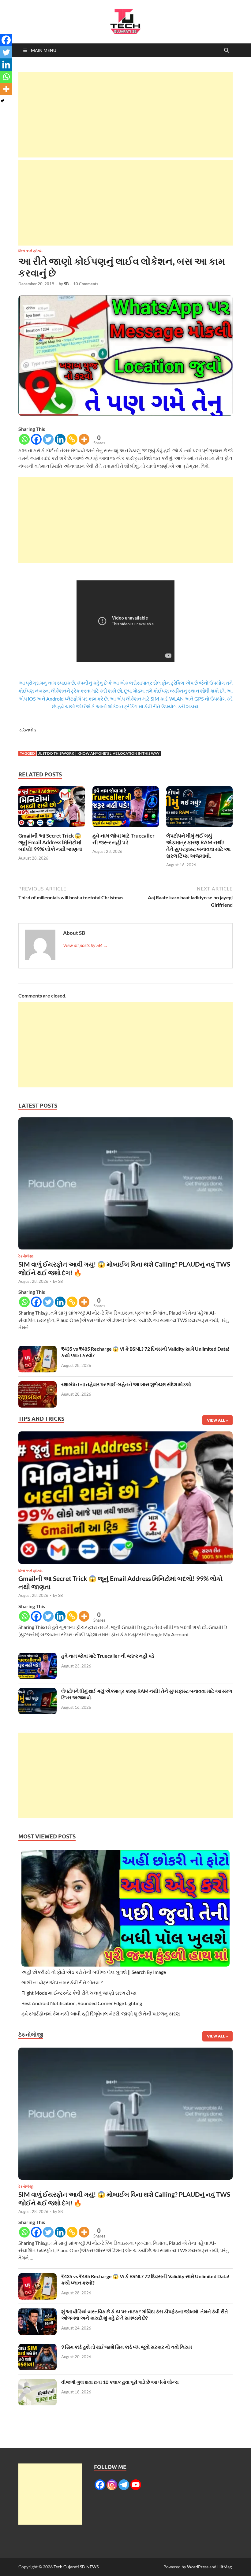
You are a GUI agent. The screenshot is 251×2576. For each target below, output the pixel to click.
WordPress (198, 2567)
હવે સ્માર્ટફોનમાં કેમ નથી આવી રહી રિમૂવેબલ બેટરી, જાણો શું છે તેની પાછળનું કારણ (101, 2013)
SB (66, 284)
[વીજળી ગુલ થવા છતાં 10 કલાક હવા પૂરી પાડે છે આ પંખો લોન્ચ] (37, 2383)
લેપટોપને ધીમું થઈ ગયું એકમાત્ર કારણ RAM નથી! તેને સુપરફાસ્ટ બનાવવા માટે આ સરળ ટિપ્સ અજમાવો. (199, 846)
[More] (84, 439)
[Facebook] (36, 439)
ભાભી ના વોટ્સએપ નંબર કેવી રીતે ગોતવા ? (62, 1982)
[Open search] (227, 50)
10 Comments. (86, 284)
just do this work (56, 753)
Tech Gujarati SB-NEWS (76, 2567)
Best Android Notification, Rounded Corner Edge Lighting (82, 2003)
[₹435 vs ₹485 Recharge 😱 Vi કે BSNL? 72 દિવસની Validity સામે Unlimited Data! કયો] (37, 1349)
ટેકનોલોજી (26, 1256)
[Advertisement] (125, 115)
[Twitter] (48, 439)
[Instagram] (112, 2485)
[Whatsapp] (24, 439)
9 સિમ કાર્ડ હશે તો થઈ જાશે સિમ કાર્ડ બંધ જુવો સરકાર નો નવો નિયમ (127, 2347)
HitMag (225, 2567)
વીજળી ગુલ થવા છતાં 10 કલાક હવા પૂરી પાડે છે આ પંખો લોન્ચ (120, 2382)
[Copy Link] (72, 439)
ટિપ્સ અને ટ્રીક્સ (30, 251)
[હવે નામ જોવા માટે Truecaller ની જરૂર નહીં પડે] (126, 808)
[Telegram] (124, 2485)
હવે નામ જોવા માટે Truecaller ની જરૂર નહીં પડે (124, 839)
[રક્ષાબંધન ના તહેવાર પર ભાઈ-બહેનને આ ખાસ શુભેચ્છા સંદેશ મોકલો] (37, 1385)
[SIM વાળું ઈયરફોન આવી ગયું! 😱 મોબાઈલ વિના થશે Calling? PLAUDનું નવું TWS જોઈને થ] (125, 1185)
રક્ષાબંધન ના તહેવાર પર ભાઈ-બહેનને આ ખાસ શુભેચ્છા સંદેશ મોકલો (126, 1384)
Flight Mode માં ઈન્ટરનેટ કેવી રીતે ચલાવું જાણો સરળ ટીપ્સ (79, 1993)
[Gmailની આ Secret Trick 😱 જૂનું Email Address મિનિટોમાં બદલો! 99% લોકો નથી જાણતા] (52, 808)
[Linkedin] (60, 439)
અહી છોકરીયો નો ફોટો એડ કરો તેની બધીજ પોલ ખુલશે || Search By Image (94, 1972)
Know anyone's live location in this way (118, 753)
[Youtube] (136, 2485)
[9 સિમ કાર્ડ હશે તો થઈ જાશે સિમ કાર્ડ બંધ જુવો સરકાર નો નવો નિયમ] (37, 2347)
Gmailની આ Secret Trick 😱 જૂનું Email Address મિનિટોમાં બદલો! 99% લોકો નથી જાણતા (50, 842)
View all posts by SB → (85, 945)
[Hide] (2, 101)
